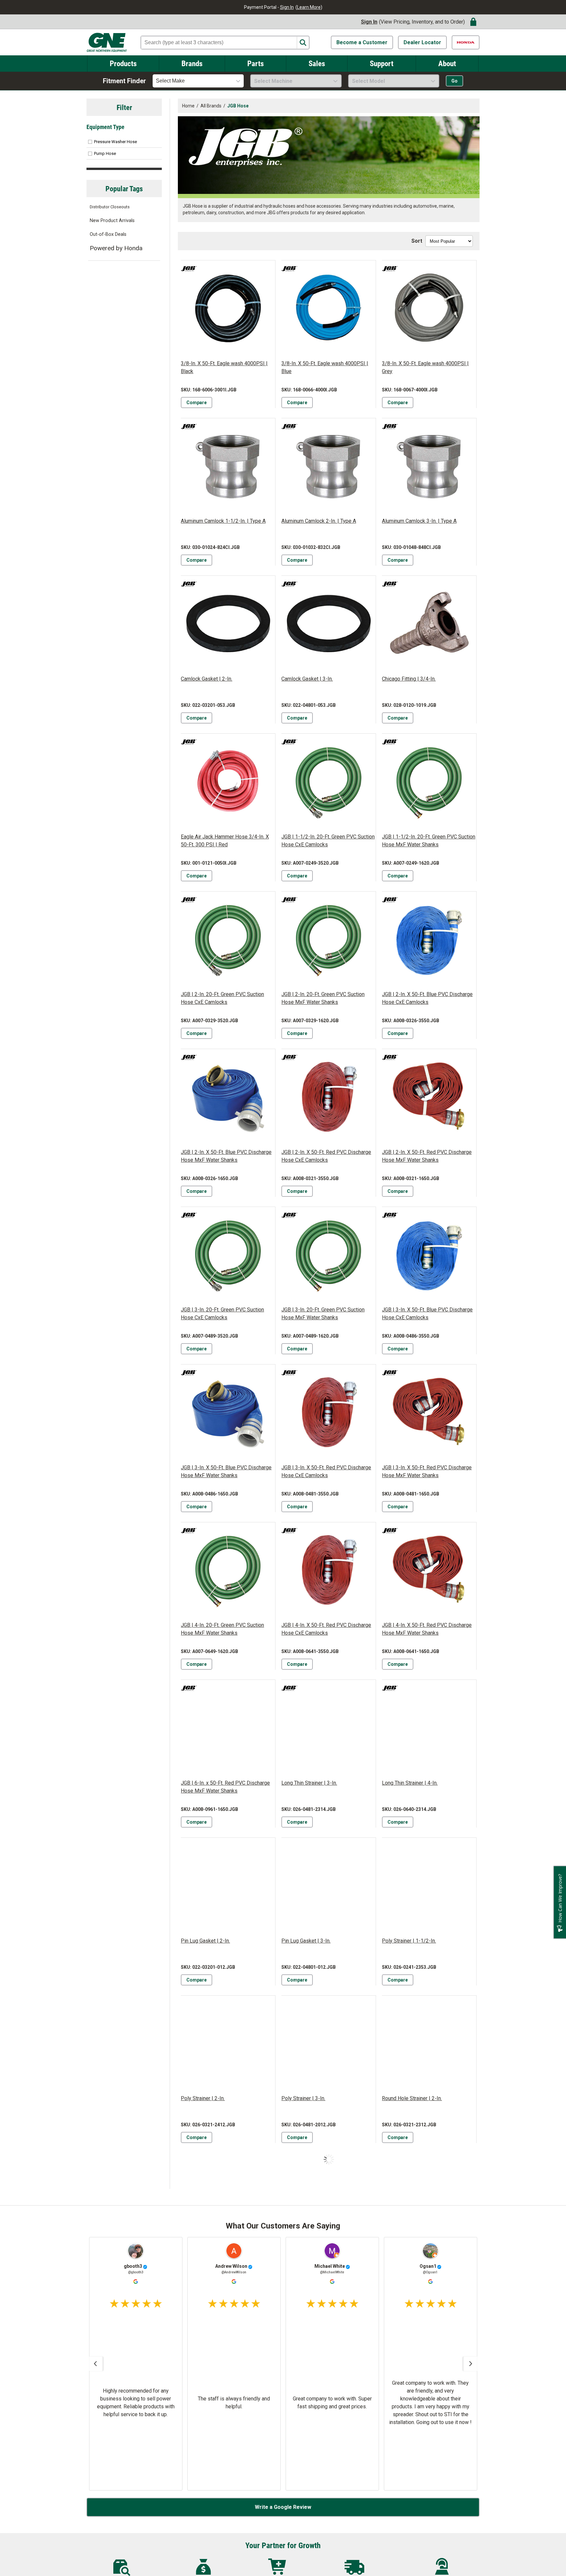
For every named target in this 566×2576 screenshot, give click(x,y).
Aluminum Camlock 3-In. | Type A (419, 521)
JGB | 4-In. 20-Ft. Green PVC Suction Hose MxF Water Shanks (222, 1629)
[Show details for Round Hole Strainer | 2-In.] (429, 2043)
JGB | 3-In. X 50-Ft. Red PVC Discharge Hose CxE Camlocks (326, 1471)
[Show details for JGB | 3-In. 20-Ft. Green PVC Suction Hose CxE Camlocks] (228, 1254)
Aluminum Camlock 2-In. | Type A (319, 521)
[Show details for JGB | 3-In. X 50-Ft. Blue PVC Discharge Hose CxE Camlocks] (429, 1254)
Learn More (309, 7)
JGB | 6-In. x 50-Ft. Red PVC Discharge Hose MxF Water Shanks (225, 1787)
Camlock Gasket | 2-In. (207, 679)
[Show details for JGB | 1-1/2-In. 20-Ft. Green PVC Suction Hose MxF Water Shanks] (429, 781)
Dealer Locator (422, 42)
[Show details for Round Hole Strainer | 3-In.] (228, 2200)
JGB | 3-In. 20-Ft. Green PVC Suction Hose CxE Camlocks (222, 1314)
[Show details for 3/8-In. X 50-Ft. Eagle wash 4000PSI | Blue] (329, 308)
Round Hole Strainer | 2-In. (412, 2098)
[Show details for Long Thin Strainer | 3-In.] (329, 1727)
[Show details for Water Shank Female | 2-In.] (228, 2516)
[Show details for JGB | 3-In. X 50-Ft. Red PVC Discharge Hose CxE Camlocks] (329, 1412)
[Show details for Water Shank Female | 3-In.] (329, 2516)
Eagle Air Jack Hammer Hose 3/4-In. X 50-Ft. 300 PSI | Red (225, 841)
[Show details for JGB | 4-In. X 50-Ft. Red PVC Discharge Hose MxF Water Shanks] (429, 1570)
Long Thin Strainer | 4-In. (410, 1783)
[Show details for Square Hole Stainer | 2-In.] (429, 2200)
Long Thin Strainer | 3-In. (309, 1783)
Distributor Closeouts (110, 207)
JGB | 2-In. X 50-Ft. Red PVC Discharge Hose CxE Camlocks (326, 1156)
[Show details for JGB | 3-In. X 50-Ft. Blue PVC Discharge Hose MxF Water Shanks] (228, 1412)
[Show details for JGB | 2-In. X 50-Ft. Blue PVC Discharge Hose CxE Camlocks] (429, 939)
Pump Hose (105, 153)
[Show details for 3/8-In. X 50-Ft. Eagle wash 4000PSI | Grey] (429, 308)
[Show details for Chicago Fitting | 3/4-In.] (429, 623)
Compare (197, 403)
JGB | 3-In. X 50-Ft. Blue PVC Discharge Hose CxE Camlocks (427, 1314)
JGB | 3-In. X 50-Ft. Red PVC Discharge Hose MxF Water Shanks (427, 1471)
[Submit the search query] (303, 43)
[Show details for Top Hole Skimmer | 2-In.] (329, 2358)
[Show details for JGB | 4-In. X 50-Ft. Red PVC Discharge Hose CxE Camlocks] (329, 1570)
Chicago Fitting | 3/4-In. (409, 679)
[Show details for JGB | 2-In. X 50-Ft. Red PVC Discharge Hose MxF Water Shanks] (429, 1096)
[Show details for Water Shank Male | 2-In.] (429, 2516)
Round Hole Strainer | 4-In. (311, 2256)
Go (454, 81)
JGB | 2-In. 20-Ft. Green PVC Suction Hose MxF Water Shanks (323, 998)
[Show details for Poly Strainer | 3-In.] (329, 2043)
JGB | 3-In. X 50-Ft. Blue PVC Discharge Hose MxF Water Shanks (226, 1471)
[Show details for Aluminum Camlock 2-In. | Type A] (329, 465)
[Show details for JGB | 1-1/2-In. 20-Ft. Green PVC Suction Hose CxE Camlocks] (329, 781)
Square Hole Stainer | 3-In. (211, 2414)
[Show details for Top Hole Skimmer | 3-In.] (429, 2358)
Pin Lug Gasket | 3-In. (306, 1941)
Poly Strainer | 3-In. (303, 2098)
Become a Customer (362, 42)
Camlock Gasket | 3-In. (307, 679)
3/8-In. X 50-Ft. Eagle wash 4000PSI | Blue (325, 367)
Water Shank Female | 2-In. (211, 2572)
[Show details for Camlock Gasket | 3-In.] (329, 623)
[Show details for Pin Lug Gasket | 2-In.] (228, 1885)
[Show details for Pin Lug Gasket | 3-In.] (329, 1885)
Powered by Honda (116, 248)
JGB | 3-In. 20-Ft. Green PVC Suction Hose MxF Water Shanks (323, 1314)
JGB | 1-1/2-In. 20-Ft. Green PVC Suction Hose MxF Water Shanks (429, 841)
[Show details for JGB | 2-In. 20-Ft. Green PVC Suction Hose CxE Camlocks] (228, 939)
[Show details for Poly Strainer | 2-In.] (228, 2043)
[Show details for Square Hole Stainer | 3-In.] (228, 2358)
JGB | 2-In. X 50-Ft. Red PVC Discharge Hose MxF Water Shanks (427, 1156)
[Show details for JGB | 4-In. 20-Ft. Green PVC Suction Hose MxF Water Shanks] (228, 1570)
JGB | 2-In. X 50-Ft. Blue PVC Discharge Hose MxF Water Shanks (226, 1156)
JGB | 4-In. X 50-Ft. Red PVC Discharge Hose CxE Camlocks (326, 1629)
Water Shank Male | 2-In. (410, 2572)
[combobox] (198, 81)
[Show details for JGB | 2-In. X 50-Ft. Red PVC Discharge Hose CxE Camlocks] (329, 1096)
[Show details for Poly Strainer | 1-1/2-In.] (429, 1885)
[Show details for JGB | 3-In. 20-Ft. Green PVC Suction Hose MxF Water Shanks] (329, 1254)
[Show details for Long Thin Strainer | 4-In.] (429, 1727)
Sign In (287, 7)
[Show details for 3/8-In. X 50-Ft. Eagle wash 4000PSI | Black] (228, 308)
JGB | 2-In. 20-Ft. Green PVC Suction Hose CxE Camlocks (222, 998)
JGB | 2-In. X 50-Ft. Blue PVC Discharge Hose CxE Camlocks (427, 998)
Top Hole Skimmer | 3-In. (410, 2414)
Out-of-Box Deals (108, 234)
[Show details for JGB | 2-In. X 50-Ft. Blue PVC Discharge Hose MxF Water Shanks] (228, 1096)
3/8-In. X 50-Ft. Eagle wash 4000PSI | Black (224, 367)
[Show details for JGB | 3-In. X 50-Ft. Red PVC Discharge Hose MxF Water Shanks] (429, 1412)
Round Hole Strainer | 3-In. (211, 2256)
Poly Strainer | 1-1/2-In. (409, 1941)
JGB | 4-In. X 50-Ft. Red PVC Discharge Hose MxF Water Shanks (427, 1629)
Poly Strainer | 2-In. (203, 2098)
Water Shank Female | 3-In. (312, 2572)
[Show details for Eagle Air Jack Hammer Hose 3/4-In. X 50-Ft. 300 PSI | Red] (228, 781)
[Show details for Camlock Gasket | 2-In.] (228, 623)
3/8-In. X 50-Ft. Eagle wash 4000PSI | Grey (425, 367)
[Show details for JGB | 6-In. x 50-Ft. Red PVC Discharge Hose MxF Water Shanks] (228, 1727)
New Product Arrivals (112, 221)
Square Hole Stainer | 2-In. (412, 2256)
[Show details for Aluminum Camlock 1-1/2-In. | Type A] (228, 465)
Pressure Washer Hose (115, 142)
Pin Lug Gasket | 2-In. (205, 1941)
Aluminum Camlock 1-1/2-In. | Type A (223, 521)
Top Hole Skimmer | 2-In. (310, 2414)
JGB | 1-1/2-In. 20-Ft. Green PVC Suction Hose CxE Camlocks (328, 841)
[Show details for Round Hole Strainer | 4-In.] (329, 2200)
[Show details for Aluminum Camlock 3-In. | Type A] (429, 465)
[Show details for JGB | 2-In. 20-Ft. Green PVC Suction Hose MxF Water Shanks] (329, 939)
